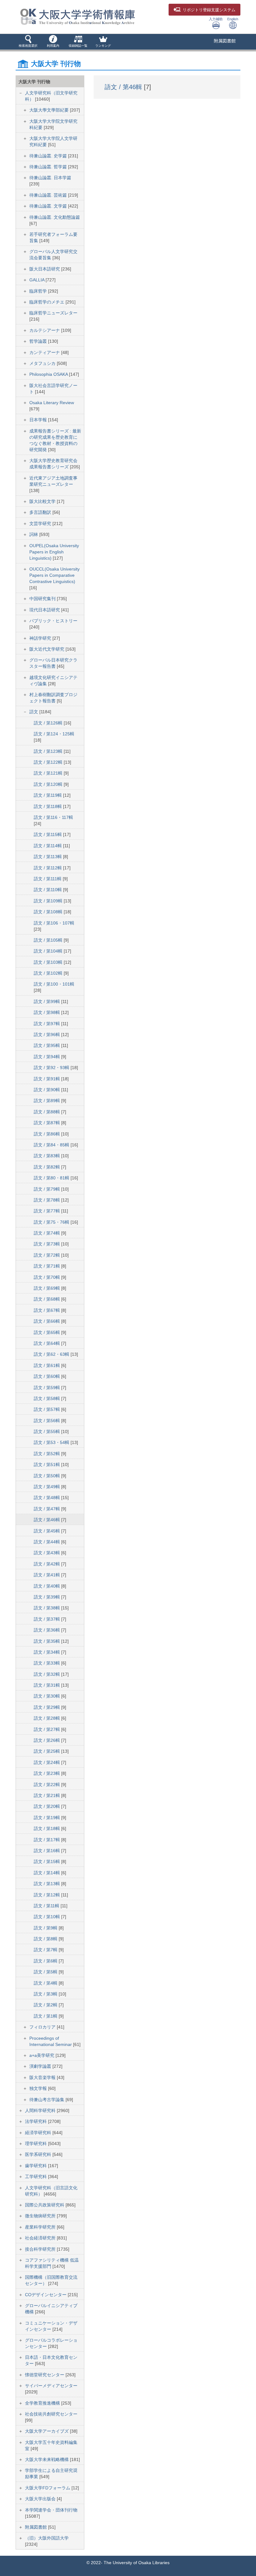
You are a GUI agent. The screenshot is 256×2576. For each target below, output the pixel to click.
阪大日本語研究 (45, 269)
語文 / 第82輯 (47, 1167)
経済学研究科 (39, 2133)
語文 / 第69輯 (47, 1288)
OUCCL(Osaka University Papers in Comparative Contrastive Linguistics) (54, 575)
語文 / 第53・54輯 (52, 1442)
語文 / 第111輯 (48, 879)
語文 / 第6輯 (46, 1961)
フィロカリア (43, 2027)
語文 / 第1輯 (46, 2016)
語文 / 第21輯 (47, 1795)
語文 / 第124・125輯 (54, 734)
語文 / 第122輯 (49, 762)
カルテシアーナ (45, 330)
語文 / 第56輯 (47, 1421)
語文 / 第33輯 (47, 1663)
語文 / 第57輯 (47, 1409)
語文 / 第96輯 (47, 1035)
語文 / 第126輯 (49, 723)
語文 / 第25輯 (47, 1751)
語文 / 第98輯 (47, 1012)
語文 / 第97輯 (47, 1024)
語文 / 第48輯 (47, 1498)
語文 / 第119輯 (48, 795)
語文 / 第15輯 (47, 1862)
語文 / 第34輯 (47, 1652)
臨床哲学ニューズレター (53, 313)
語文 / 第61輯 (47, 1365)
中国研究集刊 (43, 599)
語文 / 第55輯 (47, 1431)
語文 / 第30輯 (47, 1696)
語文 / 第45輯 (47, 1531)
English (233, 19)
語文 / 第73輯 (47, 1244)
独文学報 (39, 2088)
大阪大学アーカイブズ (47, 2431)
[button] (28, 42)
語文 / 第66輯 (47, 1321)
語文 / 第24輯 (47, 1762)
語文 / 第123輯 (49, 751)
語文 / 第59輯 (47, 1388)
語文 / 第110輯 (48, 890)
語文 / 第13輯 (47, 1884)
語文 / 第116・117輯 (53, 817)
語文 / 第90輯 (47, 1090)
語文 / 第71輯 (47, 1266)
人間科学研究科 (41, 2110)
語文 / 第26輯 (47, 1740)
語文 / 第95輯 (47, 1045)
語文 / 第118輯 (48, 806)
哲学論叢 (39, 341)
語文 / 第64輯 (47, 1343)
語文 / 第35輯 (47, 1641)
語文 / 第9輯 (46, 1928)
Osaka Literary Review (52, 403)
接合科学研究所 (41, 2249)
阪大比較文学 (43, 501)
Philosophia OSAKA (49, 374)
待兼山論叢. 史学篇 (49, 156)
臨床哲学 (39, 291)
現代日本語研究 (45, 610)
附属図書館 (225, 41)
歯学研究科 (37, 2166)
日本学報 (39, 420)
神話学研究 (41, 638)
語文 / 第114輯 (48, 846)
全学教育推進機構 (43, 2403)
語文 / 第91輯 (47, 1079)
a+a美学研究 (42, 2055)
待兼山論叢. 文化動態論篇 (55, 217)
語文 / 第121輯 (49, 773)
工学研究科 (37, 2177)
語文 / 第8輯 (46, 1939)
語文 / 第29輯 (47, 1707)
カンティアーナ (45, 352)
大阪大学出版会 (41, 2499)
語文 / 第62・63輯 (52, 1354)
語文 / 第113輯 (48, 857)
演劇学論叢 (41, 2066)
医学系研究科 (39, 2154)
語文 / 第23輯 (47, 1773)
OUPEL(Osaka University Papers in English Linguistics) (54, 552)
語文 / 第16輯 (47, 1851)
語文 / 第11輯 (47, 1906)
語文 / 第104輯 (49, 951)
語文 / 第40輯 (47, 1586)
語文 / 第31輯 (47, 1685)
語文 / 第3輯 (46, 1994)
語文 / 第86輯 (47, 1134)
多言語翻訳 (41, 512)
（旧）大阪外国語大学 (47, 2538)
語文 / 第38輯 (47, 1608)
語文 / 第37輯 (47, 1619)
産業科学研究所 (41, 2227)
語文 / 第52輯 (47, 1454)
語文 (34, 712)
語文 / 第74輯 (47, 1233)
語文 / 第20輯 (47, 1806)
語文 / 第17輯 (47, 1840)
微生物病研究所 (41, 2216)
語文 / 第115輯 (48, 834)
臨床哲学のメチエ (47, 302)
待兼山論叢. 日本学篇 (50, 178)
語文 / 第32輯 (47, 1674)
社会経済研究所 (41, 2238)
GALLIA (37, 280)
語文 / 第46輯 (47, 1520)
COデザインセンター (46, 2295)
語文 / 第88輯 (47, 1112)
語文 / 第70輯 (47, 1277)
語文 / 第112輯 (48, 868)
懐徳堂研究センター (45, 2375)
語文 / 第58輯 (47, 1398)
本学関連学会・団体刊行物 (51, 2510)
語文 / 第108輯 (49, 912)
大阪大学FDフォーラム (48, 2488)
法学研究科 (37, 2121)
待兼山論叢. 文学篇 (49, 206)
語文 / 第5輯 (46, 1972)
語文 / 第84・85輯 (52, 1145)
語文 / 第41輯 (47, 1575)
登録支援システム (209, 10)
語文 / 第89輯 (47, 1101)
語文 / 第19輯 (47, 1818)
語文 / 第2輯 (46, 2005)
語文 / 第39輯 (47, 1597)
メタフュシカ (43, 363)
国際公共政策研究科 (45, 2205)
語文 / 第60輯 (47, 1376)
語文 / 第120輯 (49, 784)
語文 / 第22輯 (47, 1785)
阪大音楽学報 (43, 2077)
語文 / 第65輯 (47, 1332)
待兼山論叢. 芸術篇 (49, 195)
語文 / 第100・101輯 (54, 984)
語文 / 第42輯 (47, 1564)
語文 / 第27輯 (47, 1729)
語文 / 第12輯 (47, 1895)
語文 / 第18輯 (47, 1828)
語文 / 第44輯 (47, 1542)
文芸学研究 (41, 523)
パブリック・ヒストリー (53, 621)
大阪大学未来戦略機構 (47, 2459)
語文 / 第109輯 (49, 901)
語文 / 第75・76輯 (52, 1222)
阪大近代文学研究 (47, 649)
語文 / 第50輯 (47, 1476)
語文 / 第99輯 (47, 1001)
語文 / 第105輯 (49, 940)
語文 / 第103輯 (49, 962)
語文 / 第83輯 (47, 1156)
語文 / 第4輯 (46, 1983)
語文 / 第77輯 (47, 1211)
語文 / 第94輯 (47, 1057)
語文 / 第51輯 (47, 1465)
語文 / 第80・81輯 (52, 1178)
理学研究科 (37, 2143)
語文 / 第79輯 (47, 1189)
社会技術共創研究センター (51, 2414)
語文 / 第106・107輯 (54, 923)
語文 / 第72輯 (47, 1255)
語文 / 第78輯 (47, 1200)
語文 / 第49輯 (47, 1487)
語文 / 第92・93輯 (52, 1068)
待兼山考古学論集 (47, 2100)
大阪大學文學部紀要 (50, 110)
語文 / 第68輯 (47, 1299)
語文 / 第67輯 (47, 1310)
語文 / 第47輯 (47, 1509)
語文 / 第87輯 (47, 1123)
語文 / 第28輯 (47, 1718)
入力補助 (216, 19)
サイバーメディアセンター (51, 2386)
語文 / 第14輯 (47, 1873)
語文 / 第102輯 (49, 973)
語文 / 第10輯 (47, 1917)
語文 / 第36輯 (47, 1630)
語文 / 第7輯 (46, 1950)
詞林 (34, 534)
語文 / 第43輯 (47, 1553)
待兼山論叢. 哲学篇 (49, 167)
